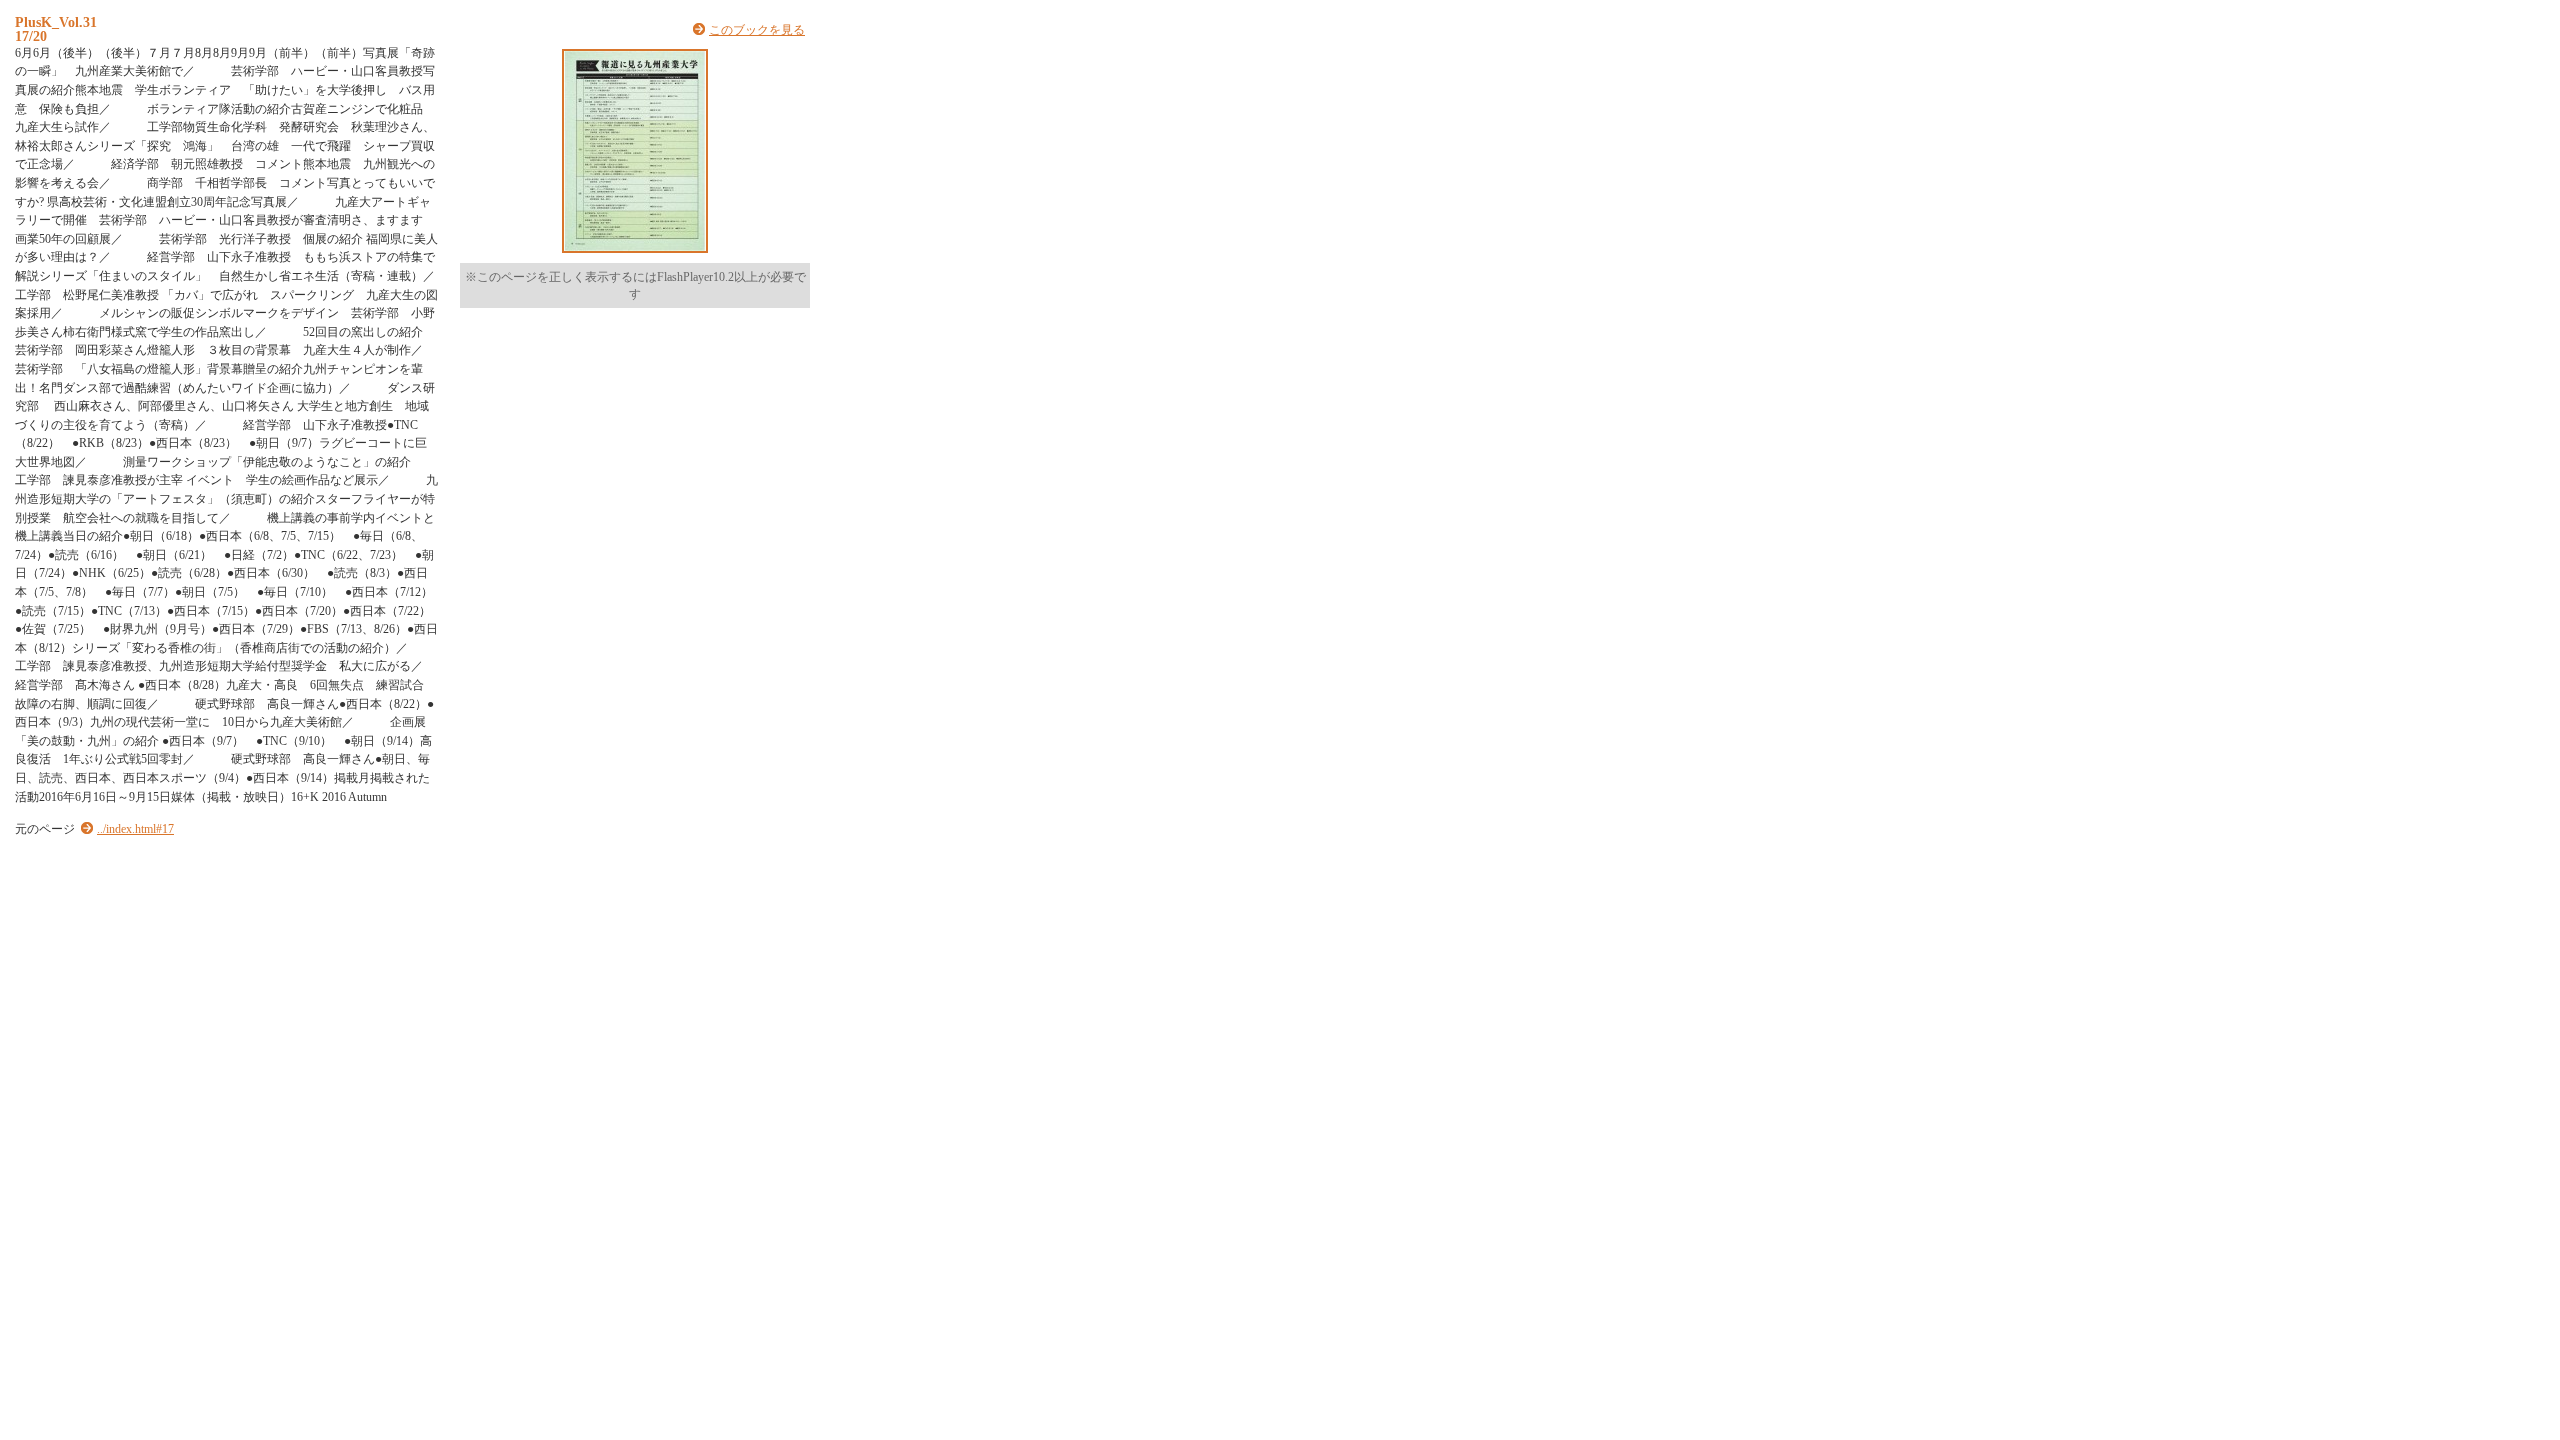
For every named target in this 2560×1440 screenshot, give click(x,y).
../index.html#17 (135, 829)
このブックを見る (757, 30)
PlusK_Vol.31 (56, 22)
